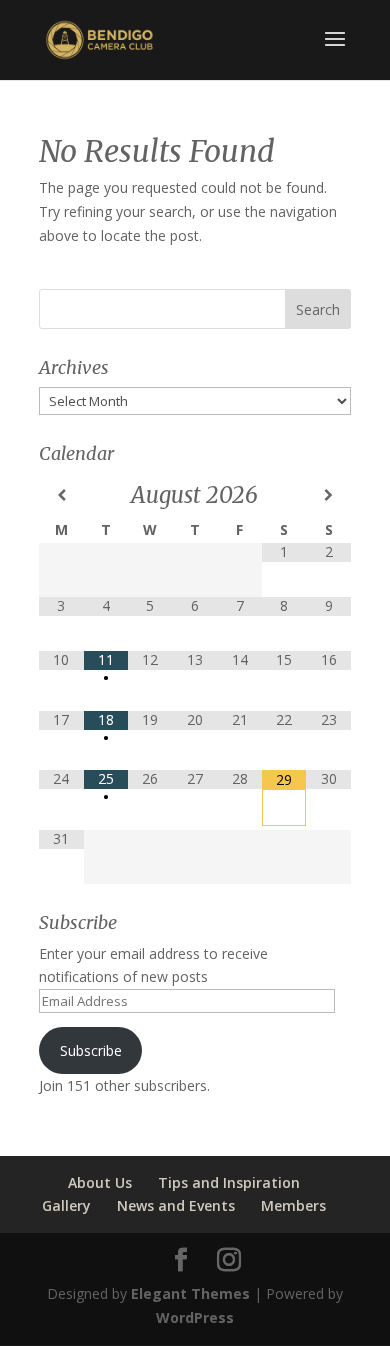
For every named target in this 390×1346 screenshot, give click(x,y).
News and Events (176, 1205)
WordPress (195, 1317)
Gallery (66, 1205)
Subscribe (91, 1050)
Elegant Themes (190, 1293)
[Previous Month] (61, 495)
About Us (100, 1182)
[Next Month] (328, 495)
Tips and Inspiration (229, 1182)
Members (293, 1205)
